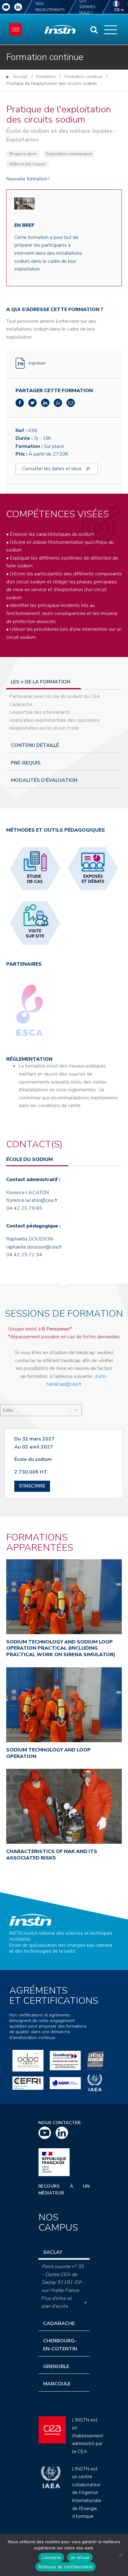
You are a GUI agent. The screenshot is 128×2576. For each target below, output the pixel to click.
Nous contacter (60, 2123)
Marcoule (57, 2384)
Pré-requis (26, 763)
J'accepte (51, 2557)
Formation (46, 77)
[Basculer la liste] (76, 1410)
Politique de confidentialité (66, 2567)
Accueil (20, 77)
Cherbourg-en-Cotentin (60, 2345)
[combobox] (35, 1410)
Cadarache (59, 2323)
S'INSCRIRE (32, 1486)
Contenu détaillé (35, 745)
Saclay (53, 2252)
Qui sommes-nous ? (88, 7)
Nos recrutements (50, 7)
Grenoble (56, 2366)
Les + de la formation (41, 682)
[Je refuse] (120, 2555)
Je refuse (80, 2557)
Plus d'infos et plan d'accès (57, 2302)
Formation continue (84, 77)
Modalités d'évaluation (44, 780)
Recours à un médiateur (64, 2190)
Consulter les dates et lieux (52, 469)
